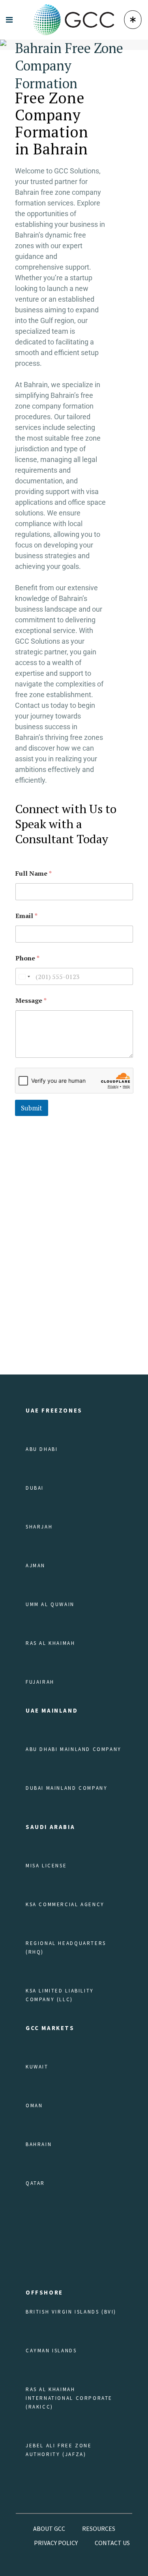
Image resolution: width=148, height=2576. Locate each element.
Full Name (34, 874)
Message (31, 1001)
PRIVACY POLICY (56, 2543)
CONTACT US (112, 2543)
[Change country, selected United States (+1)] (24, 976)
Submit (32, 1108)
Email (26, 916)
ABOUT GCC (49, 2528)
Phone (27, 958)
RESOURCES (99, 2528)
